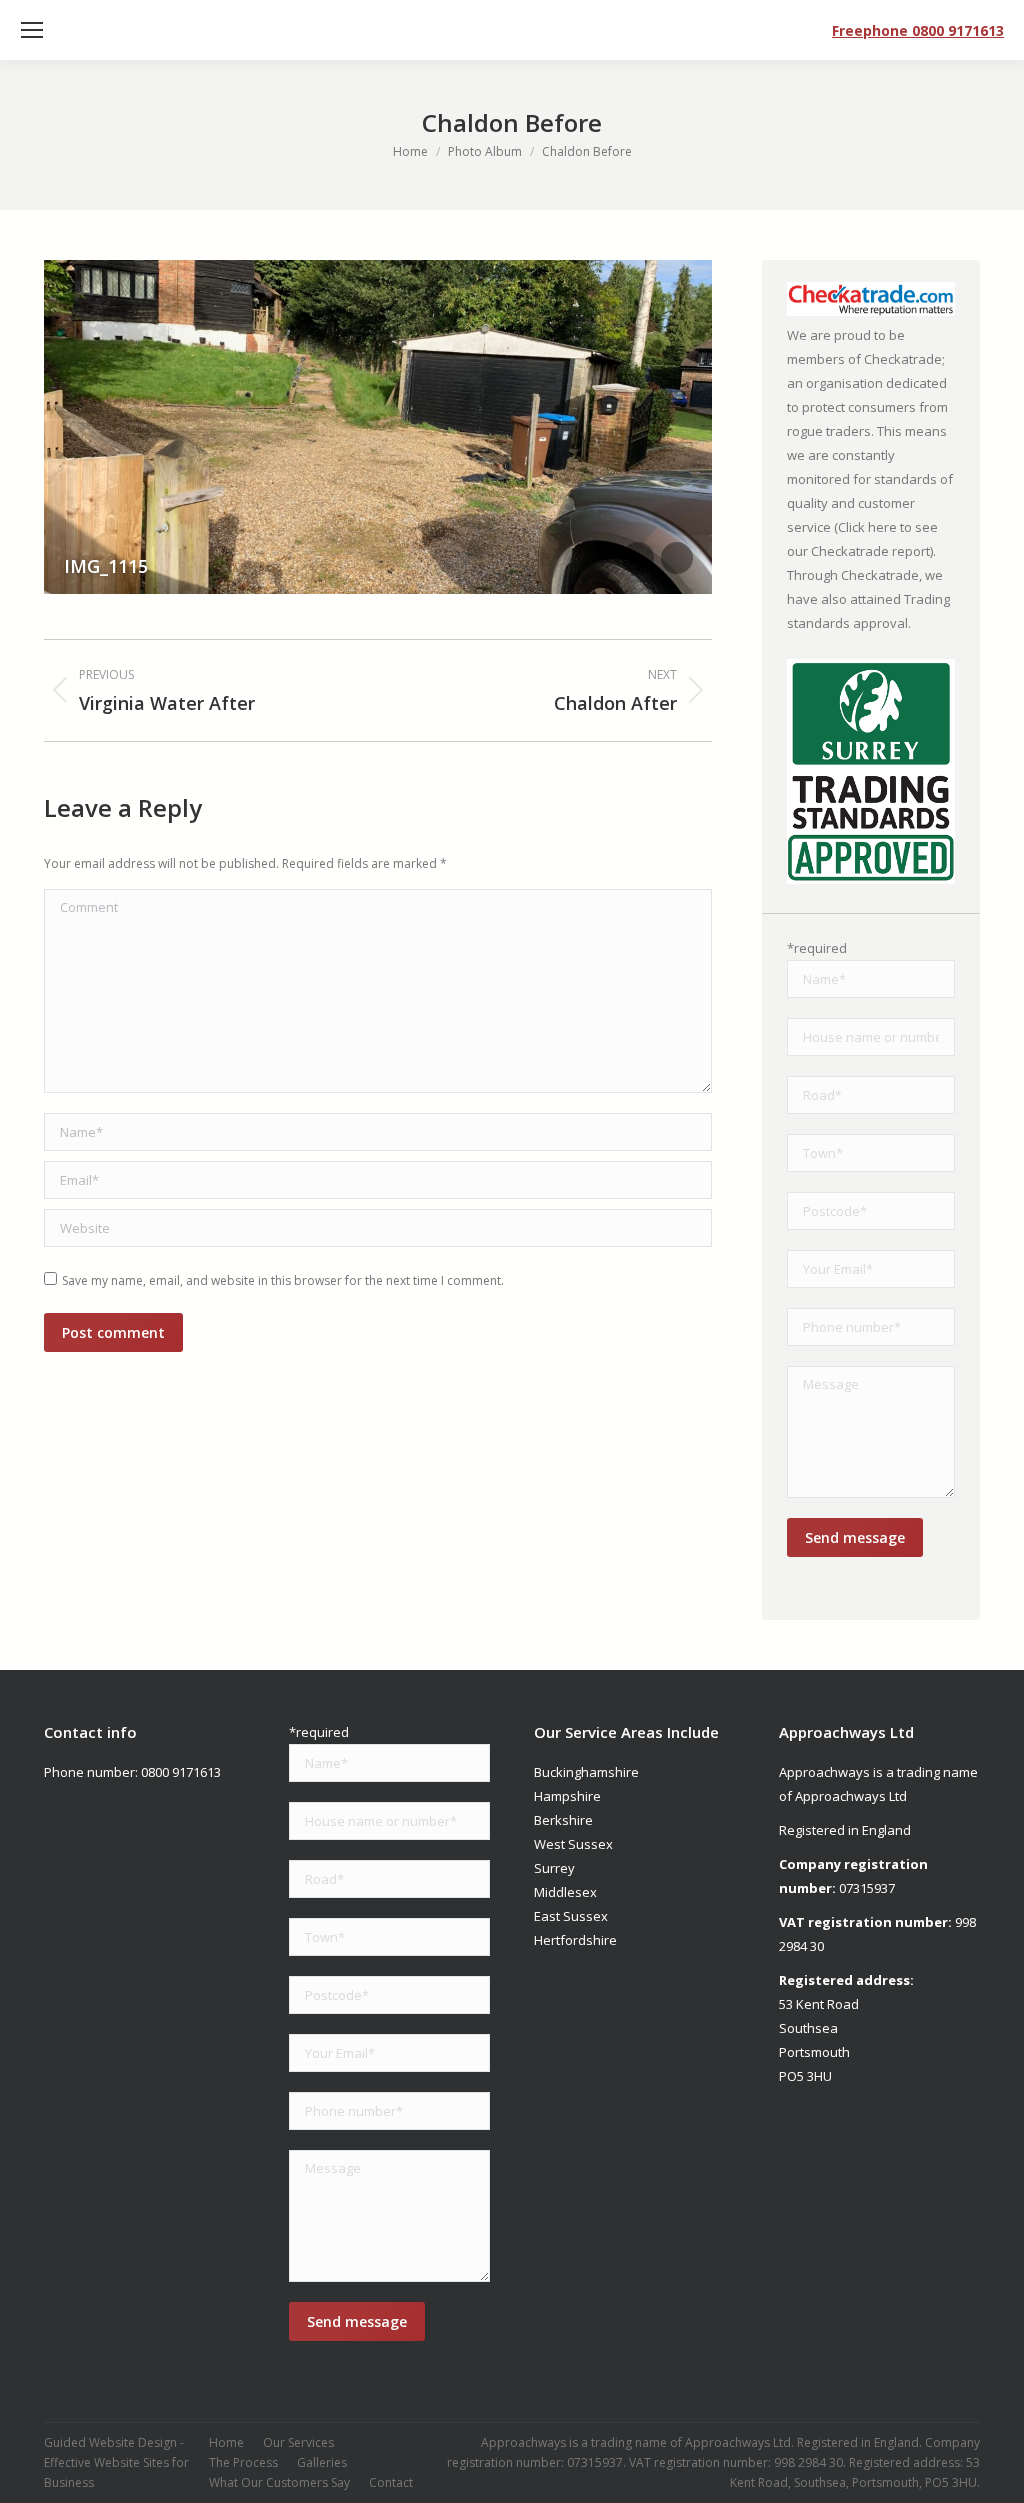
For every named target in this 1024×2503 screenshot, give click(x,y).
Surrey (554, 1868)
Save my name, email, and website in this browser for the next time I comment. (283, 1280)
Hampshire (567, 1796)
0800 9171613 (181, 1772)
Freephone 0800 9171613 (918, 30)
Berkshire (563, 1820)
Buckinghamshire (586, 1772)
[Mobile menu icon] (32, 30)
